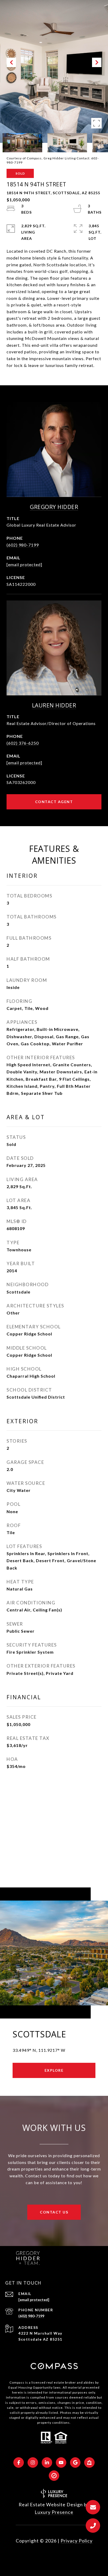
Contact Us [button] (54, 2212)
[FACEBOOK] (19, 2463)
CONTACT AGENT (54, 802)
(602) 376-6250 (23, 743)
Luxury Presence (54, 2512)
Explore (54, 2070)
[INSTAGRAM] (33, 2463)
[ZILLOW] (89, 2463)
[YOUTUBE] (61, 2463)
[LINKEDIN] (47, 2463)
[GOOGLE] (75, 2463)
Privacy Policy (77, 2541)
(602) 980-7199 (23, 545)
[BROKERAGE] (54, 2476)
